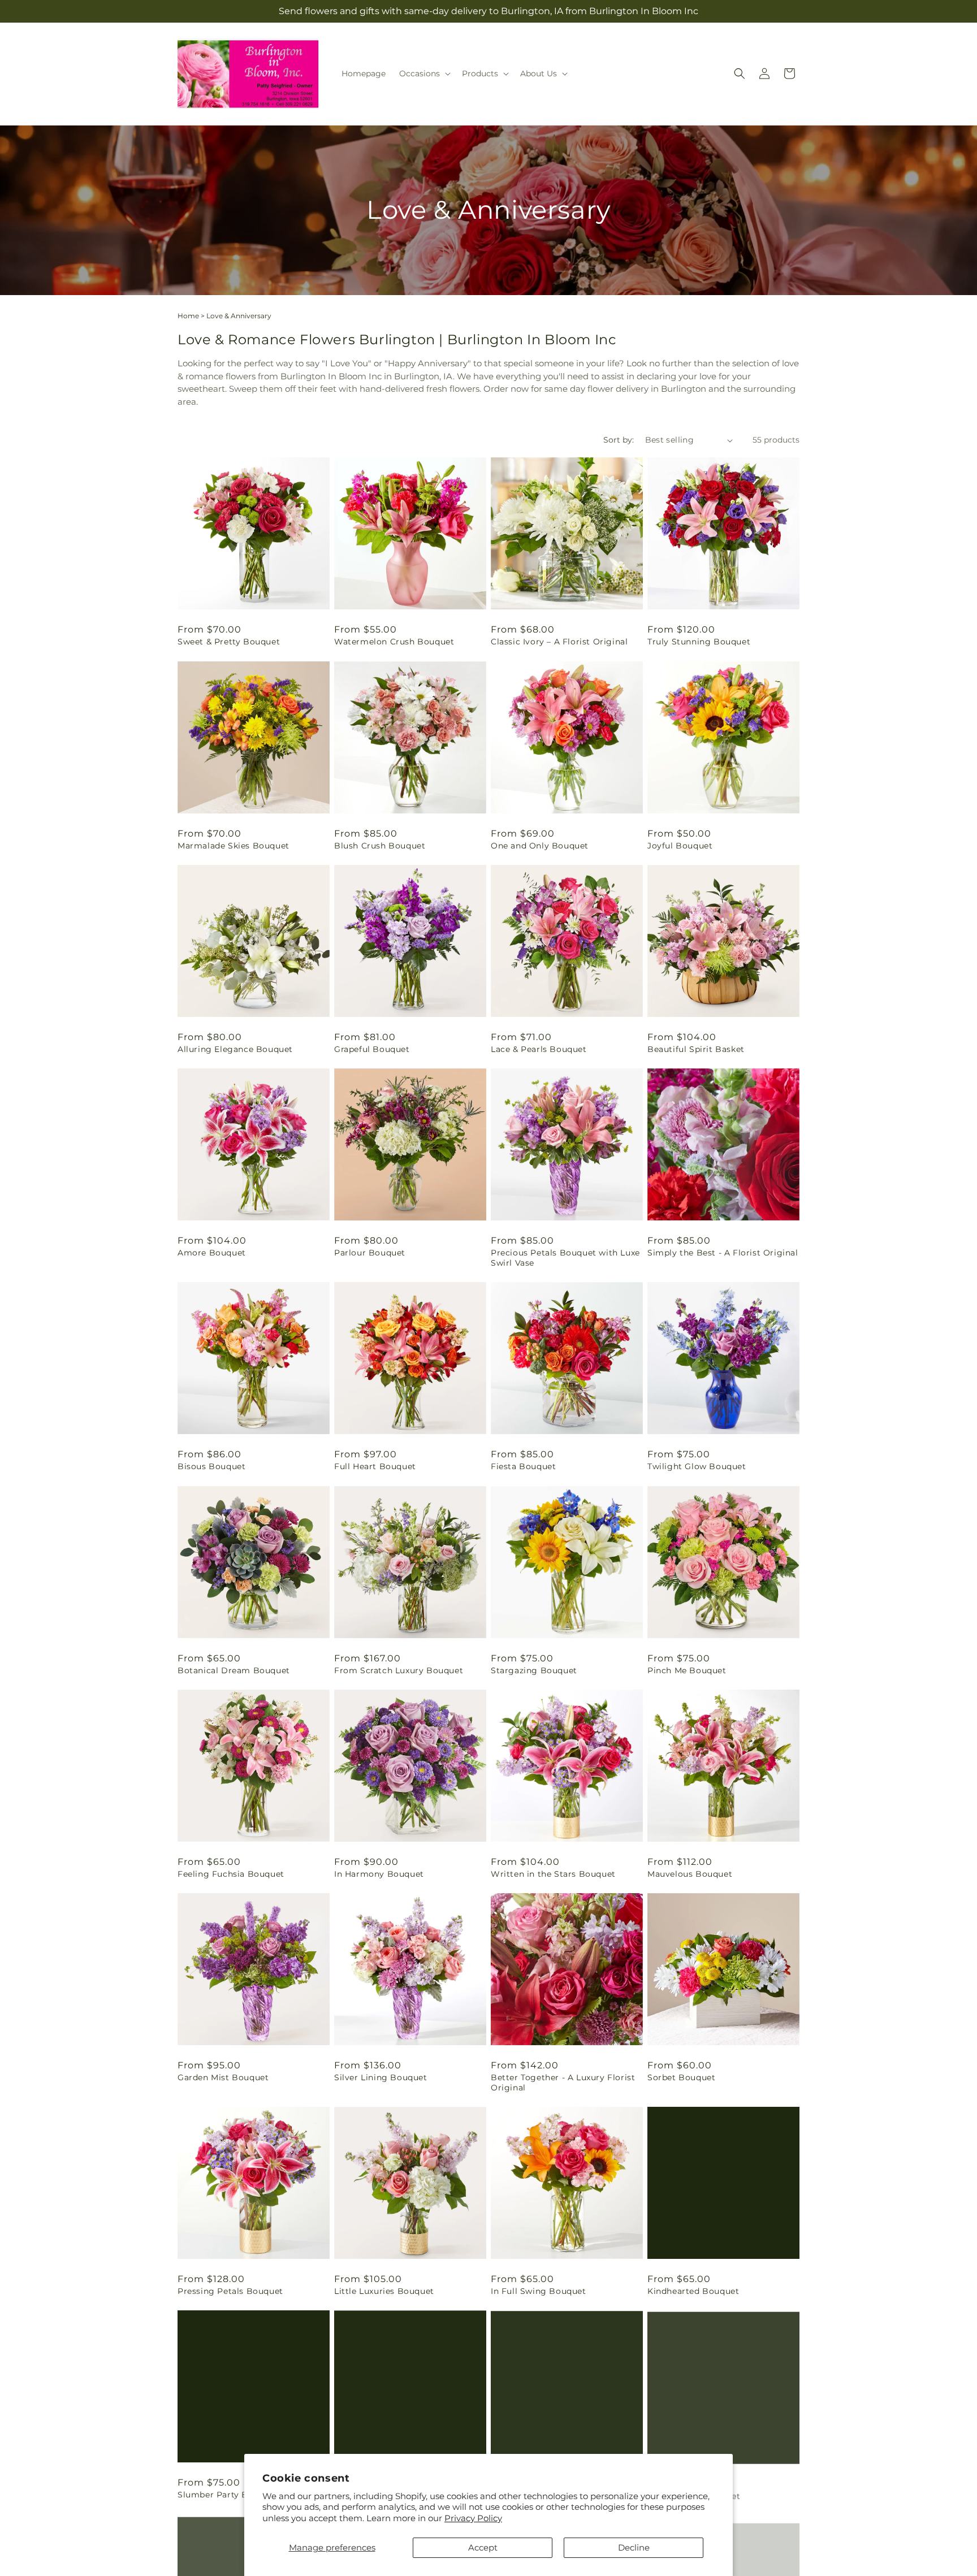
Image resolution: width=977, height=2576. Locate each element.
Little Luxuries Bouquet (384, 2291)
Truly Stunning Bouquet (699, 642)
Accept (483, 2547)
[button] (424, 73)
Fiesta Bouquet (523, 1466)
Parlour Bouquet (370, 1253)
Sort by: (619, 440)
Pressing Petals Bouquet (230, 2291)
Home (188, 316)
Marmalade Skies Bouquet (234, 846)
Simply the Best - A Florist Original (723, 1253)
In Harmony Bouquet (379, 1874)
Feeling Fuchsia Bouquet (231, 1874)
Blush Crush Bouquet (380, 846)
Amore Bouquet (212, 1253)
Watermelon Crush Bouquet (394, 642)
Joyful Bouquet (680, 846)
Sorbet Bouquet (681, 2077)
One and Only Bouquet (540, 846)
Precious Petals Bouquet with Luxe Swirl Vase (565, 1258)
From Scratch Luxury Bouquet (399, 1670)
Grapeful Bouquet (372, 1049)
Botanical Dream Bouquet (234, 1670)
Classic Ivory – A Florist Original (559, 642)
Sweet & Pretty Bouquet (229, 642)
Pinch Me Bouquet (687, 1670)
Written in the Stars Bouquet (553, 1874)
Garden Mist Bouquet (223, 2077)
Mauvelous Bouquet (690, 1874)
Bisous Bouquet (211, 1466)
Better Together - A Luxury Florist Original (563, 2083)
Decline (634, 2547)
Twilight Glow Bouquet (697, 1466)
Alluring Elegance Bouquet (235, 1049)
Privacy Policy (473, 2518)
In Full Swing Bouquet (539, 2291)
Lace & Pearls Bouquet (539, 1049)
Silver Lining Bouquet (381, 2077)
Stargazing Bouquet (534, 1670)
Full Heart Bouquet (375, 1466)
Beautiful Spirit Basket (696, 1049)
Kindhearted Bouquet (693, 2291)
